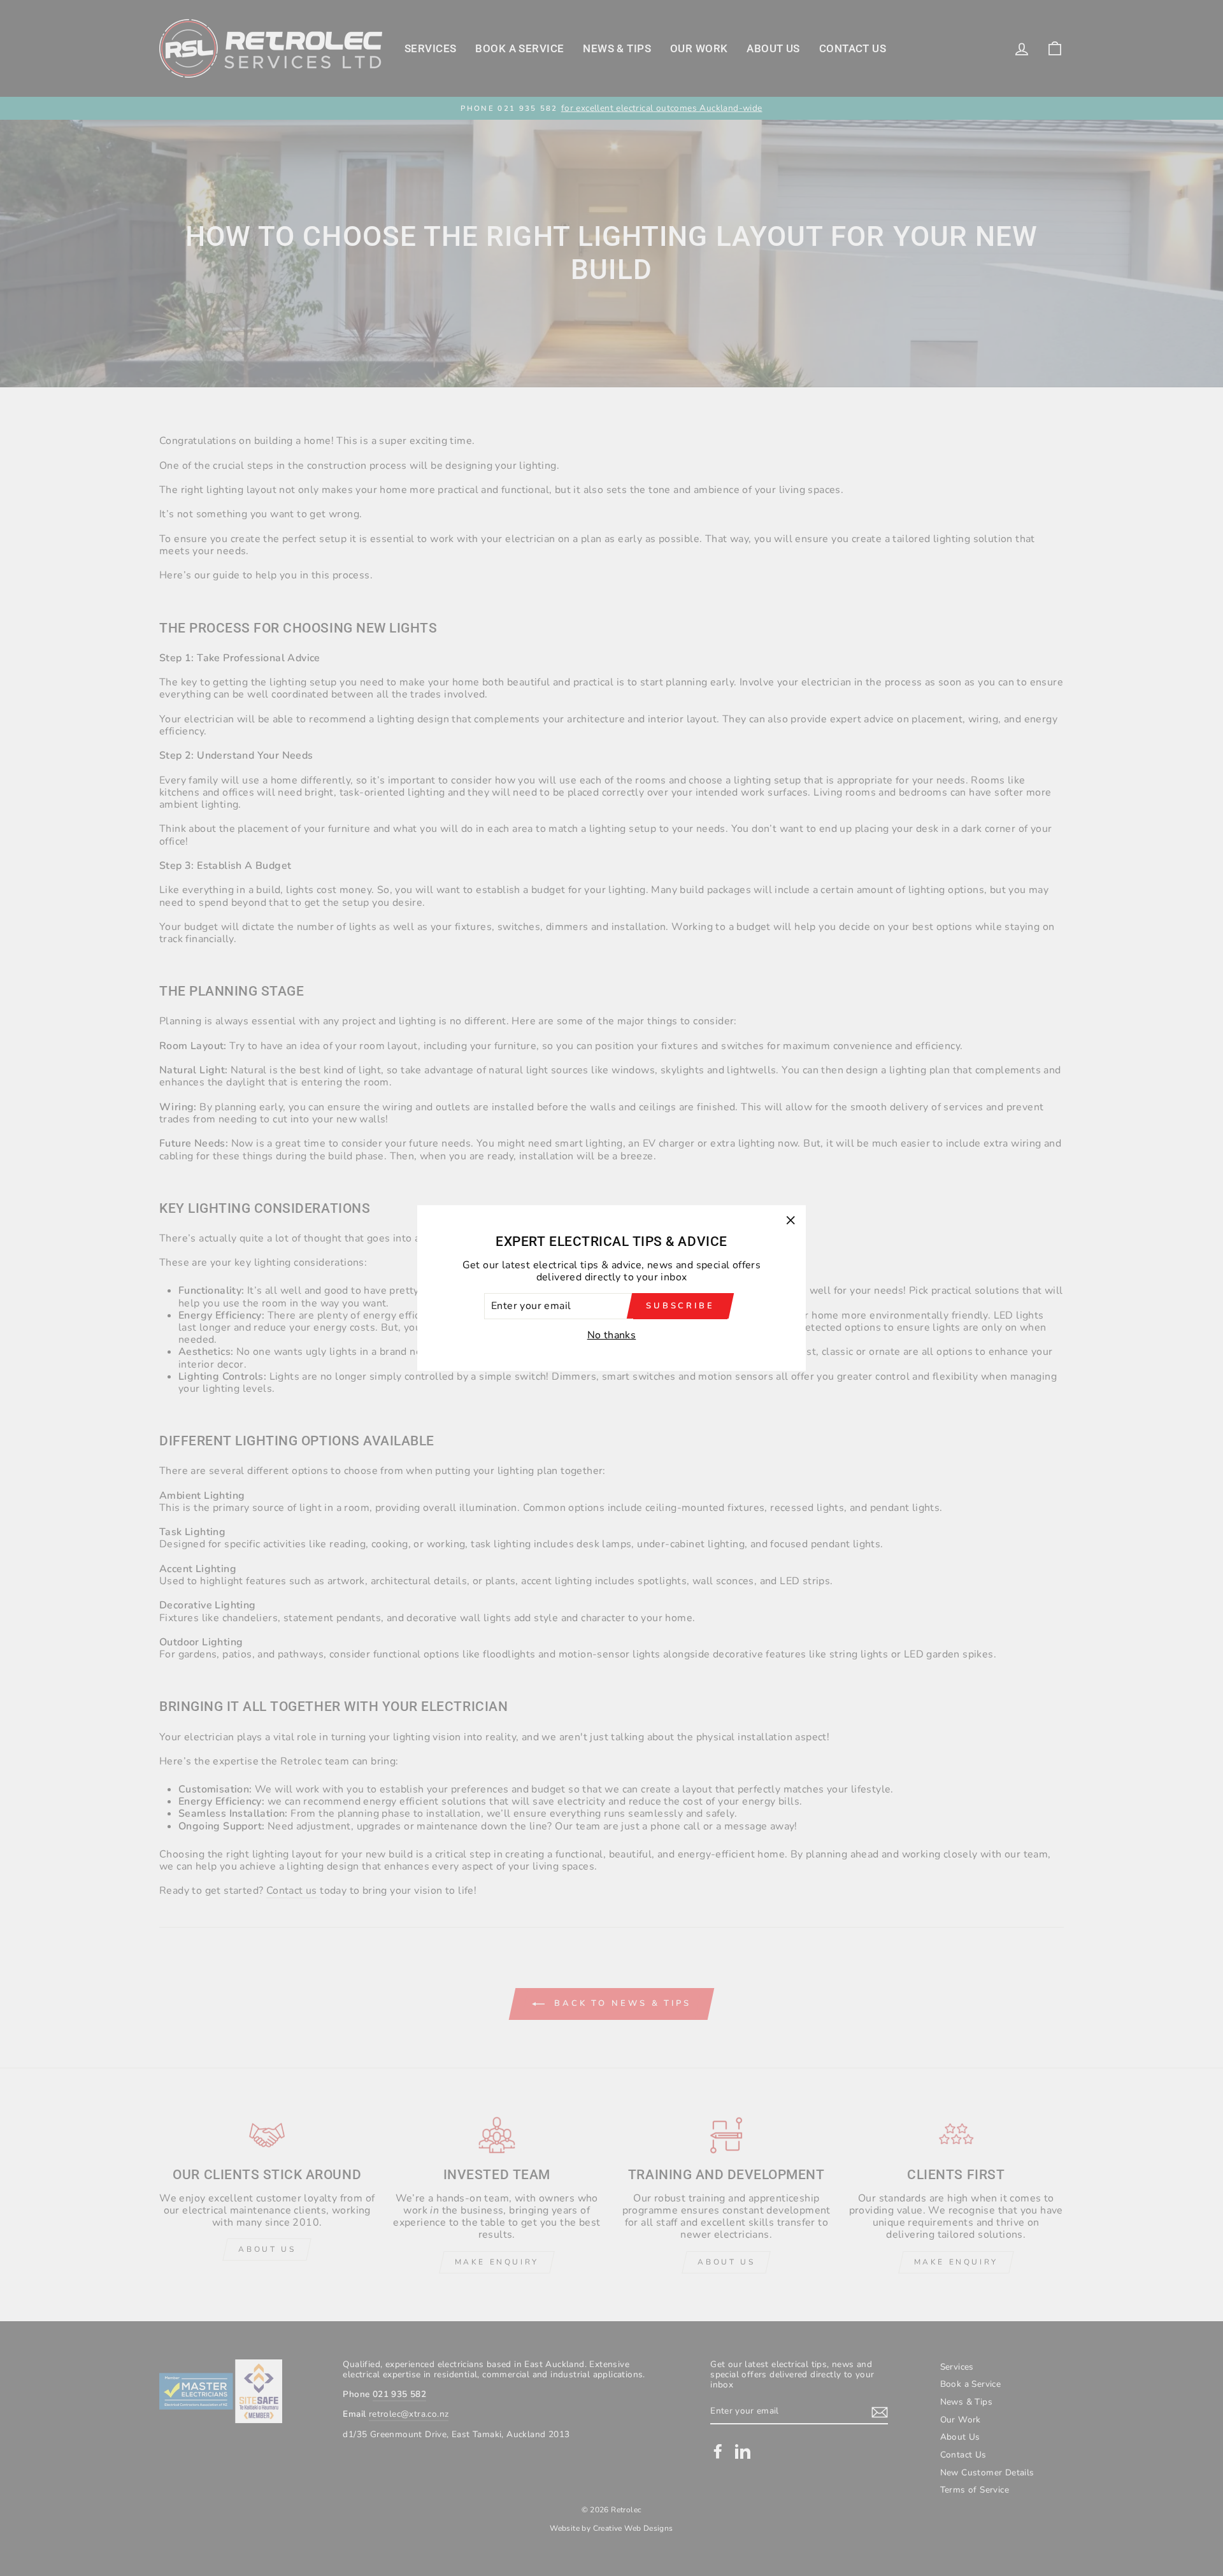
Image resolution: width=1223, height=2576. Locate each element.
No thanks (612, 1335)
